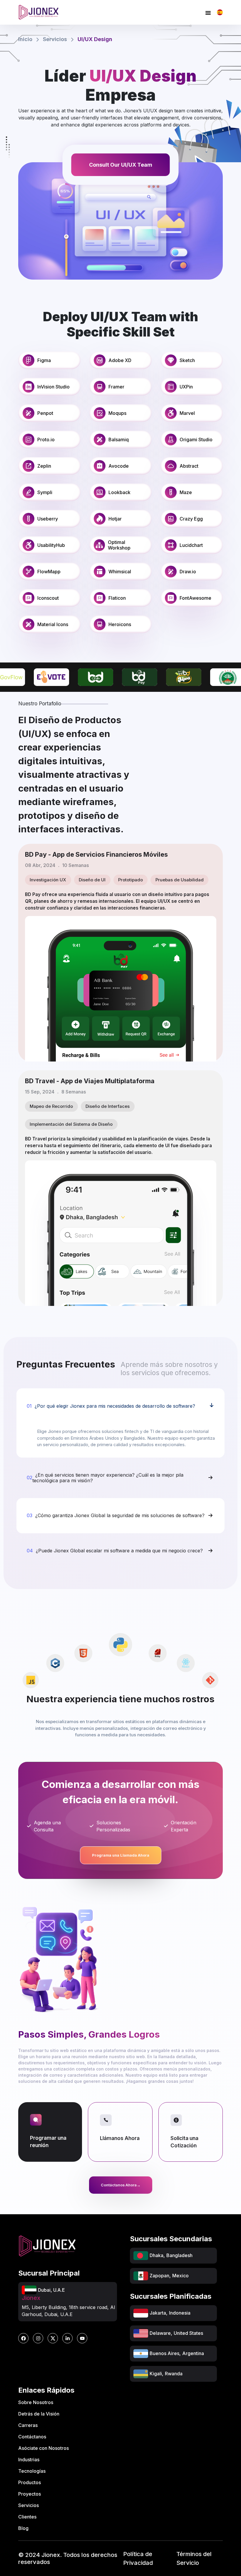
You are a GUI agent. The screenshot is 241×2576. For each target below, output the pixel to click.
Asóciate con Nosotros (43, 2448)
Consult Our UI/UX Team (121, 165)
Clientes (27, 2517)
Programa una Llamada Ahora (121, 1855)
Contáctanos (32, 2437)
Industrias (29, 2460)
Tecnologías (32, 2471)
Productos (30, 2482)
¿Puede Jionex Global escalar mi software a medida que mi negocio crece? (115, 1551)
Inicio (25, 39)
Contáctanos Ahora (121, 2185)
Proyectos (30, 2494)
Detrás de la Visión (39, 2414)
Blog (23, 2528)
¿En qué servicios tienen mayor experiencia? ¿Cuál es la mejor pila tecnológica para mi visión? (105, 1478)
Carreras (28, 2425)
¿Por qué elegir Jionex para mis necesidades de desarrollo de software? (111, 1406)
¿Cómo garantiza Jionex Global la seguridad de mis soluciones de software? (116, 1515)
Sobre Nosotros (36, 2402)
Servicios (55, 39)
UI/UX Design (95, 39)
